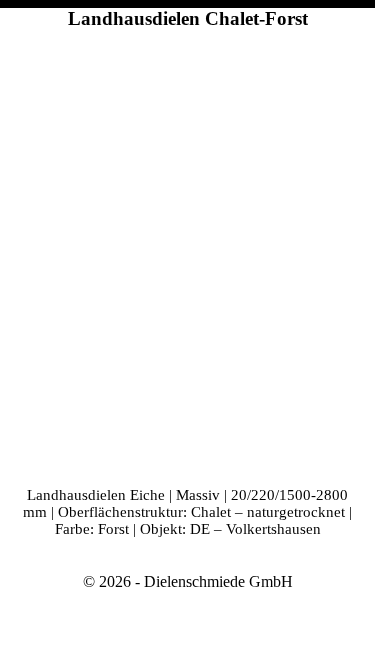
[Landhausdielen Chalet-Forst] (187, 253)
